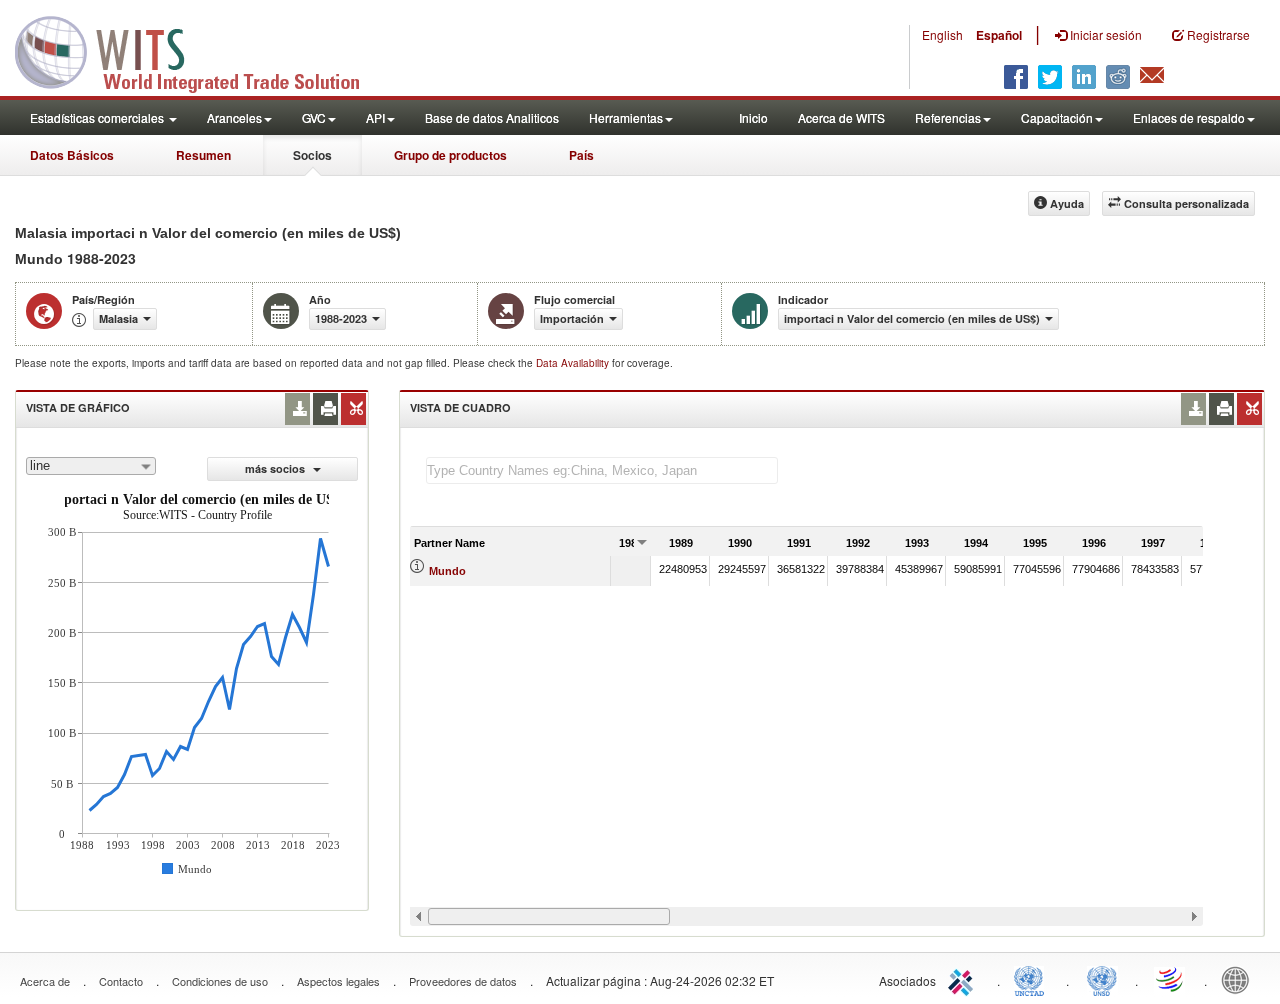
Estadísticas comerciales (98, 117)
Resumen (203, 155)
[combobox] (91, 466)
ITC (964, 979)
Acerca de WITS (841, 117)
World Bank (1240, 979)
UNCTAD (1033, 979)
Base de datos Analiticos (492, 117)
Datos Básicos (72, 155)
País (581, 155)
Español (999, 35)
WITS (200, 50)
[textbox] (602, 470)
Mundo (447, 571)
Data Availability (574, 363)
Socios (312, 155)
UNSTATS (1102, 979)
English (942, 34)
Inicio (753, 117)
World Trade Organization (1171, 979)
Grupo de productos (450, 155)
